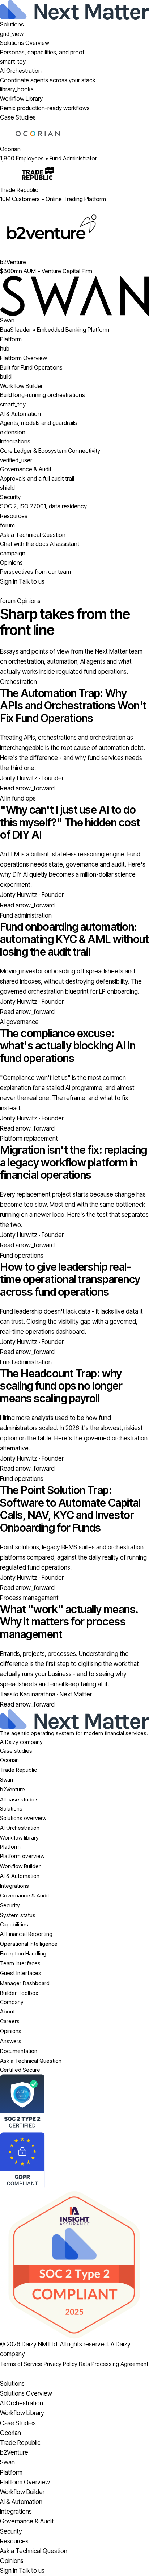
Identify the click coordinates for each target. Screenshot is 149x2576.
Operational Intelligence (29, 1944)
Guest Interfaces (21, 1973)
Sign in (9, 581)
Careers (10, 2021)
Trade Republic (18, 1770)
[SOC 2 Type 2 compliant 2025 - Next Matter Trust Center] (74, 2265)
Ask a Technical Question (31, 2061)
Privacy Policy (61, 2364)
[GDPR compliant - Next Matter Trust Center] (74, 2161)
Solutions (12, 24)
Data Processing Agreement (114, 2364)
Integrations (14, 1886)
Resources (14, 516)
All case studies (19, 1800)
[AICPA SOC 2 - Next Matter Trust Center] (74, 2103)
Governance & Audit (25, 1896)
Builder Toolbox (19, 1993)
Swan (7, 1780)
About (7, 2011)
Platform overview (22, 1856)
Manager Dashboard (25, 1983)
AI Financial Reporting (26, 1934)
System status (18, 1915)
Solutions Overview (26, 2393)
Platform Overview (25, 2482)
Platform (11, 339)
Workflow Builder (20, 1866)
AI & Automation (20, 1876)
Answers (11, 2041)
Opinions (11, 2031)
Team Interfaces (20, 1963)
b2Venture (12, 1789)
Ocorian (9, 1760)
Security (10, 1905)
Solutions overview (23, 1818)
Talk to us (32, 581)
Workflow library (19, 1838)
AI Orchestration (20, 1828)
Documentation (19, 2051)
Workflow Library (22, 2413)
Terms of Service (21, 2364)
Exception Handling (23, 1953)
